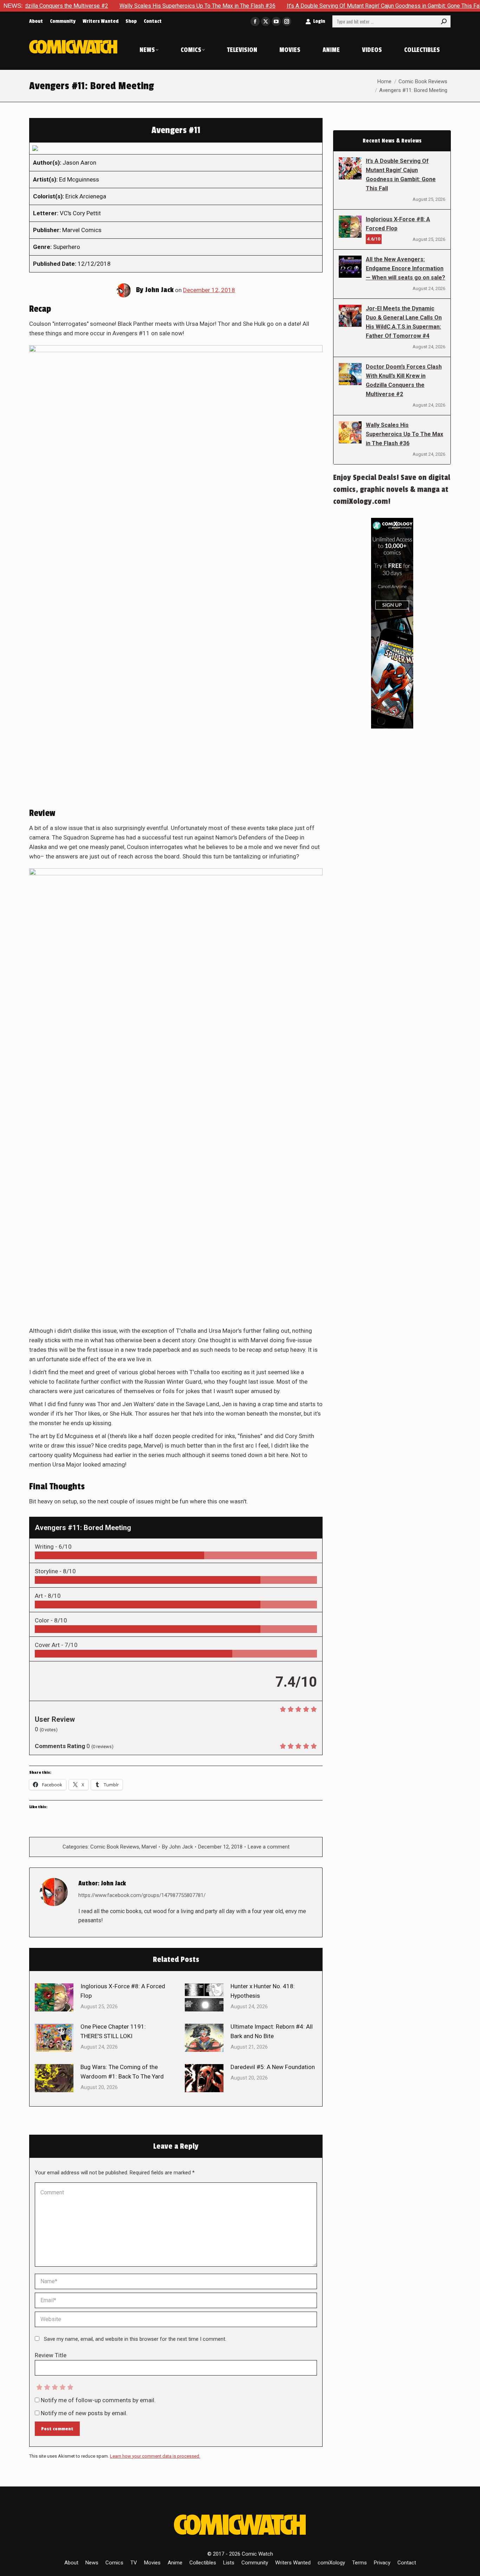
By (177, 1847)
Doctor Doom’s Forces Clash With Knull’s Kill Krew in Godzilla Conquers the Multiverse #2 (404, 380)
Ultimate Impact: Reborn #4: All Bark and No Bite (272, 2031)
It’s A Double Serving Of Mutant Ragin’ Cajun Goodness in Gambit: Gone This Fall (325, 6)
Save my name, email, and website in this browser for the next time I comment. (135, 2339)
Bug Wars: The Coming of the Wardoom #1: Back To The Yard (122, 2072)
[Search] (444, 21)
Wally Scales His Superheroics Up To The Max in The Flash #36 (138, 6)
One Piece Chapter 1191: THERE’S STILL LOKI (113, 2031)
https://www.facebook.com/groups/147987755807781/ (142, 1895)
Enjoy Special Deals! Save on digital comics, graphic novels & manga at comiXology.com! (392, 489)
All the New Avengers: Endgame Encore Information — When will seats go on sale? (406, 268)
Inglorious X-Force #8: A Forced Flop (123, 1991)
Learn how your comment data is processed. (155, 2456)
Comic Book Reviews (115, 1847)
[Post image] (54, 1997)
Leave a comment (269, 1847)
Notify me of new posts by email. (84, 2413)
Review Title (51, 2355)
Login (319, 21)
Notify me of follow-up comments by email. (98, 2400)
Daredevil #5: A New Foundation (273, 2067)
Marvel (149, 1847)
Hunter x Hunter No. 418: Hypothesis (263, 1991)
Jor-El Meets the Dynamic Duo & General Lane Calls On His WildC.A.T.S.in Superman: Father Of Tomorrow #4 (404, 322)
